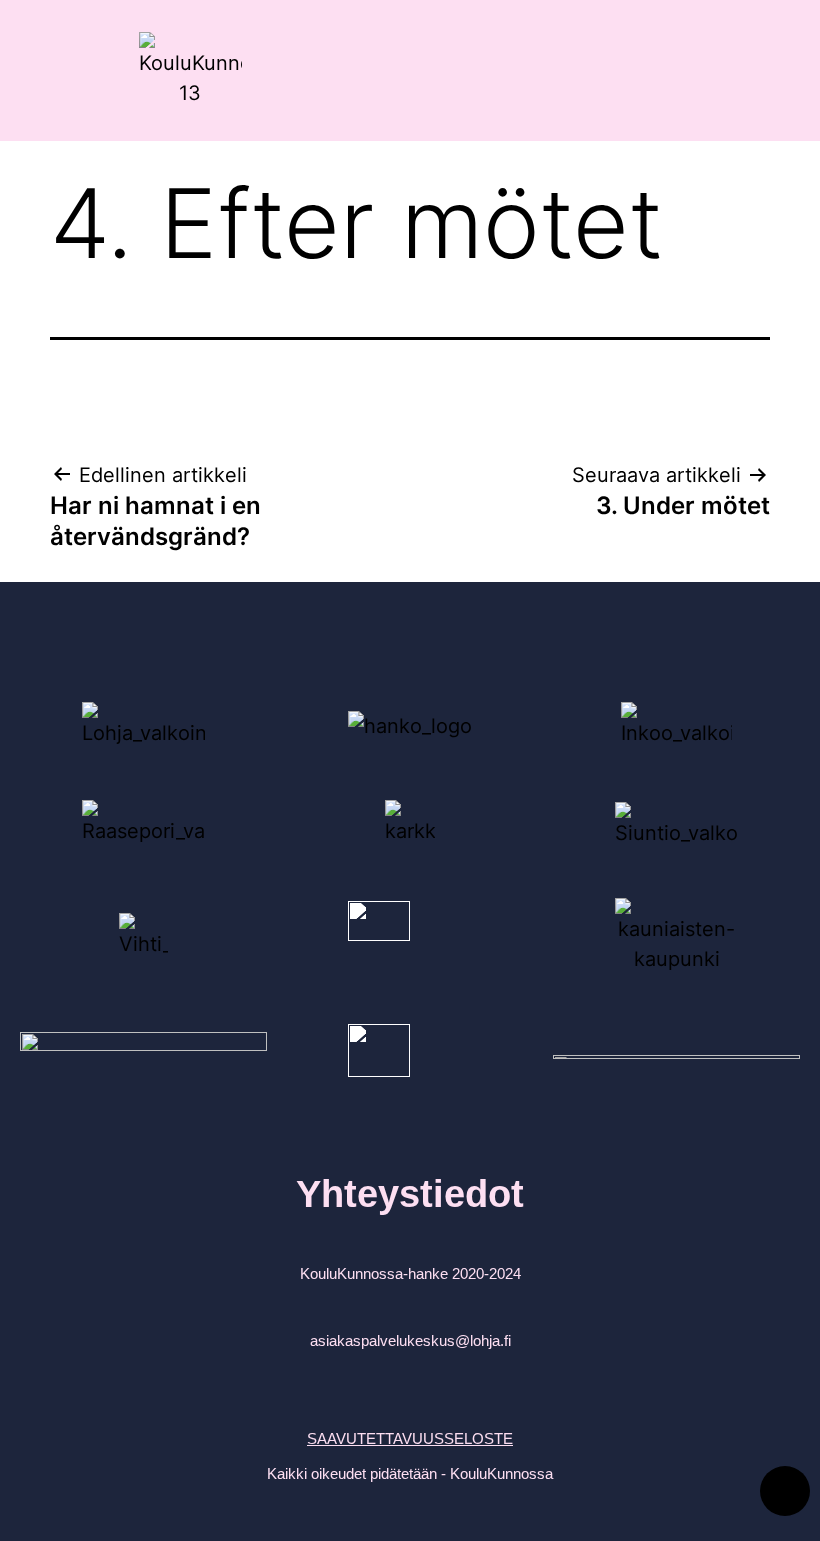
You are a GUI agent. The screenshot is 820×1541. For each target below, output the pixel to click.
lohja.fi (490, 1340)
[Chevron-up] (785, 1491)
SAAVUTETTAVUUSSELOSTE (410, 1438)
